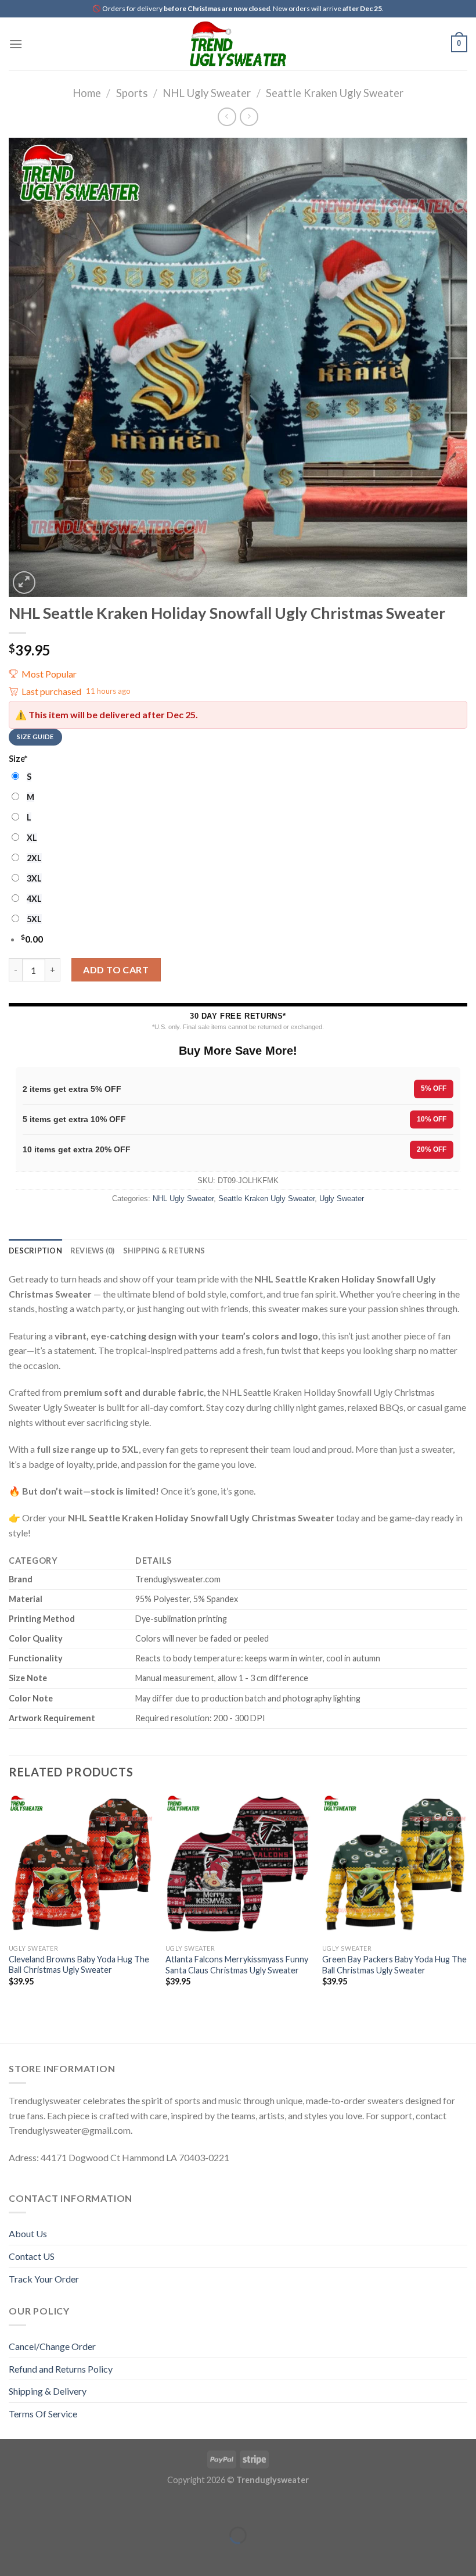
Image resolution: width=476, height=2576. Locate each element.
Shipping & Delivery (48, 2391)
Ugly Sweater (342, 1199)
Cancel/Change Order (52, 2346)
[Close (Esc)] (11, 2507)
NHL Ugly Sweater (207, 93)
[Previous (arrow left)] (11, 2555)
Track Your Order (44, 2279)
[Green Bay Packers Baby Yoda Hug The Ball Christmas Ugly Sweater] (395, 1866)
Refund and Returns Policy (61, 2369)
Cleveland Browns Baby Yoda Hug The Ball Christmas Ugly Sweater (79, 1965)
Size (18, 759)
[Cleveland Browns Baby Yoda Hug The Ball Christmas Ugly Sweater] (81, 1866)
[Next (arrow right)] (45, 2555)
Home (87, 93)
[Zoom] (24, 583)
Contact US (32, 2256)
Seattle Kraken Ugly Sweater (335, 93)
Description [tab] (35, 1251)
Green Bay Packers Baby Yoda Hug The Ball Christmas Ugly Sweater (394, 1965)
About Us (28, 2233)
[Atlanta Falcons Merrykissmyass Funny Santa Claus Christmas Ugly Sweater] (238, 1866)
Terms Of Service (43, 2414)
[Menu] (16, 44)
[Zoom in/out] (45, 2507)
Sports (132, 93)
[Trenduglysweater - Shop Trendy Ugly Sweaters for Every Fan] (238, 44)
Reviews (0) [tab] (93, 1251)
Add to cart (116, 970)
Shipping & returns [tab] (164, 1251)
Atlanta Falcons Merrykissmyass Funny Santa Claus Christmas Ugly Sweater (237, 1965)
